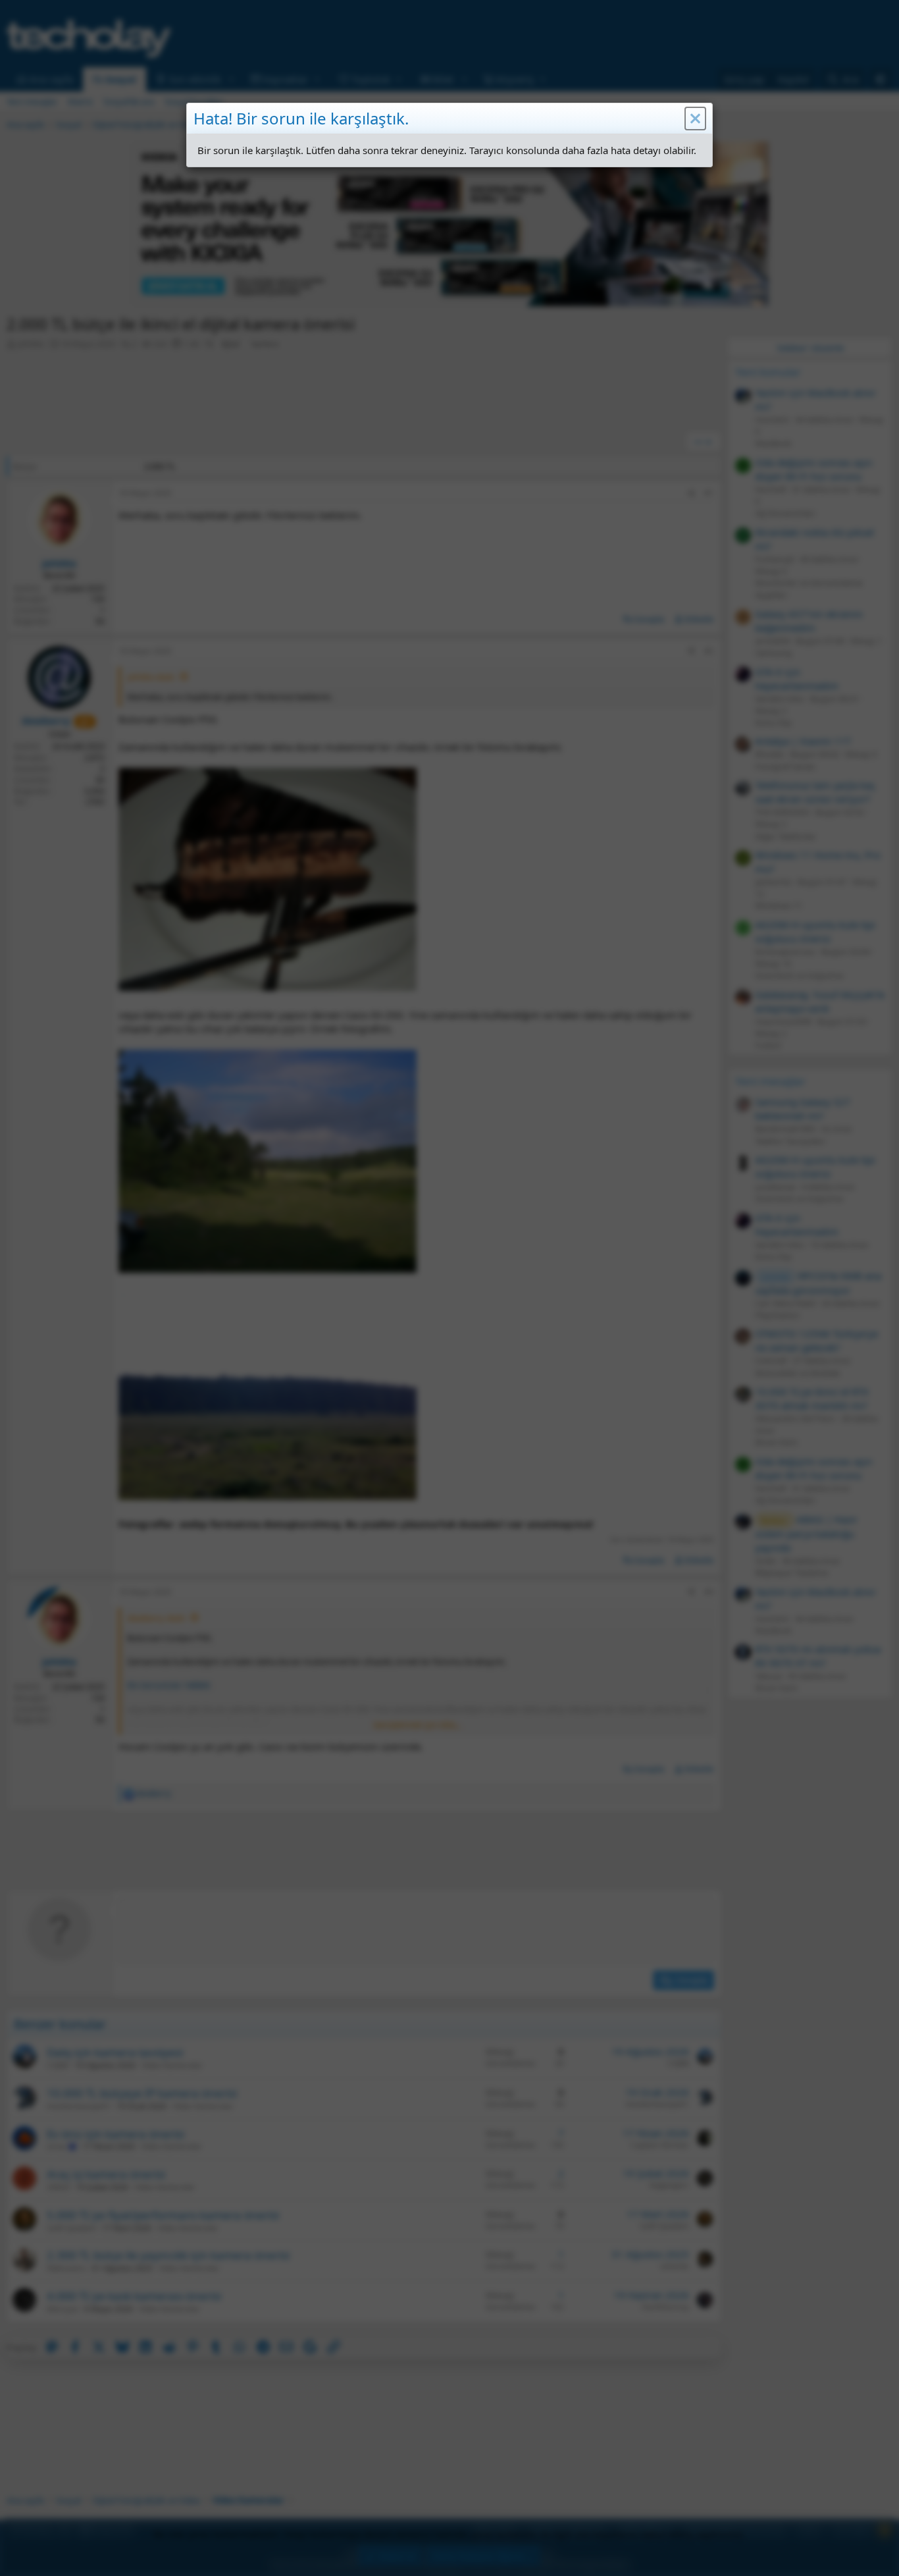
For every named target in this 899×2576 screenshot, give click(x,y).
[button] (695, 119)
